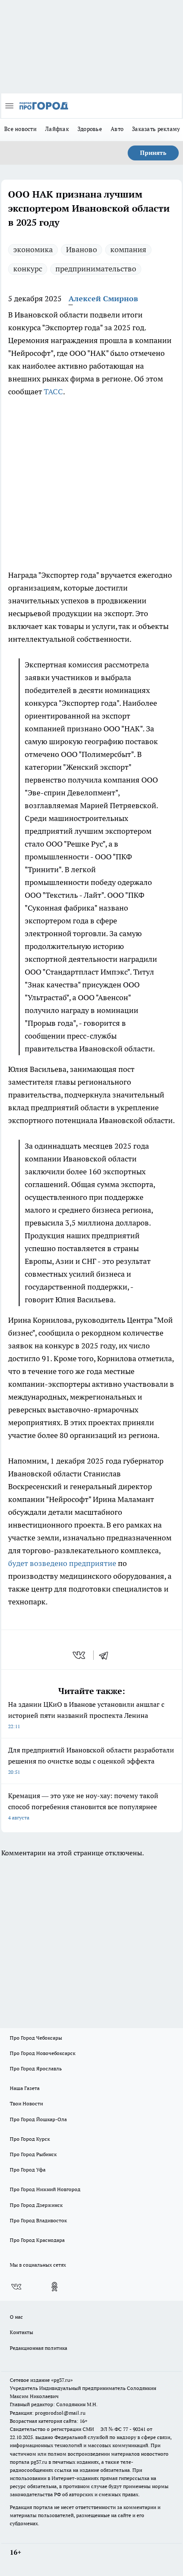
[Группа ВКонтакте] (16, 2287)
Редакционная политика (39, 2348)
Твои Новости (26, 2103)
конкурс (28, 269)
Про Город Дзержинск (36, 2205)
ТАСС (53, 391)
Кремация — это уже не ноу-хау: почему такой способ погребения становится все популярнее (83, 1806)
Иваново (81, 249)
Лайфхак (57, 129)
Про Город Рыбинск (33, 2154)
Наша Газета (25, 2088)
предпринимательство (96, 269)
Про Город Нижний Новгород (45, 2189)
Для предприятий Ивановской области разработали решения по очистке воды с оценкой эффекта (91, 1760)
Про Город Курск (30, 2139)
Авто (117, 129)
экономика (33, 249)
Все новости (20, 129)
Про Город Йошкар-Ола (38, 2119)
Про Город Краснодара (37, 2240)
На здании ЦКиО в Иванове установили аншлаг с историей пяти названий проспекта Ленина (86, 1715)
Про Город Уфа (28, 2170)
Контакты (21, 2332)
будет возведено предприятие (62, 1563)
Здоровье (90, 129)
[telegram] (106, 1655)
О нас (16, 2317)
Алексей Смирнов (103, 298)
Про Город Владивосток (38, 2220)
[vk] (80, 1655)
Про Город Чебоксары (36, 2038)
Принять (153, 153)
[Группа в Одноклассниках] (54, 2287)
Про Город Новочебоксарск (43, 2053)
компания (128, 249)
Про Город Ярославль (36, 2068)
